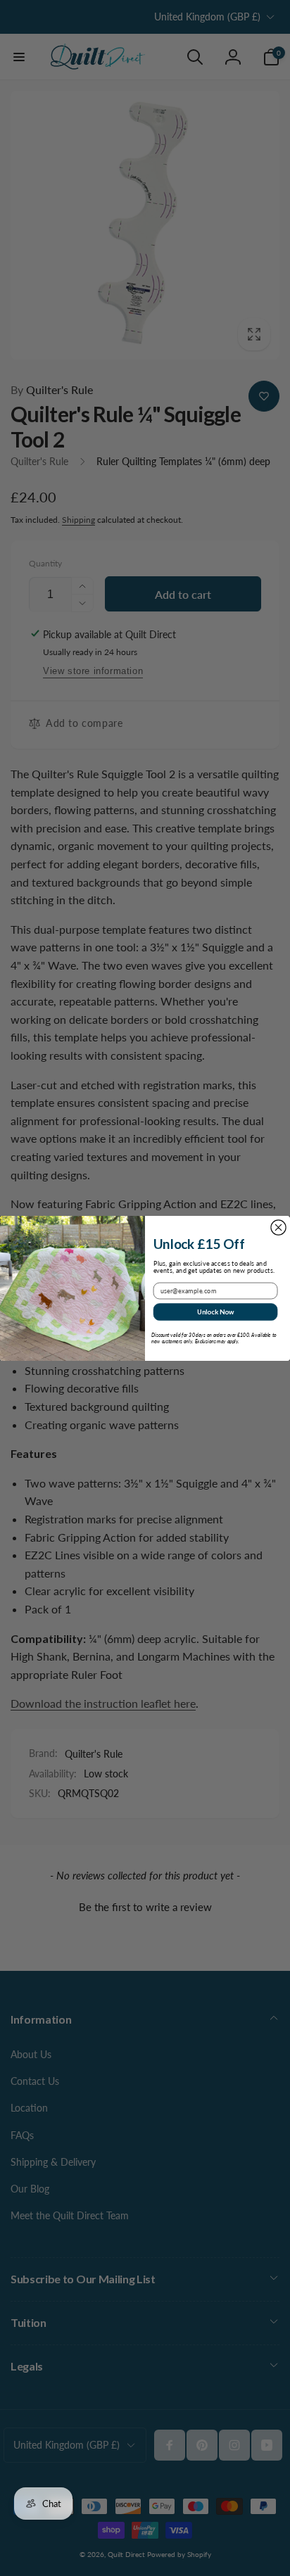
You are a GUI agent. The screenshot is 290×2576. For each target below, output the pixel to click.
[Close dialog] (278, 1227)
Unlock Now (216, 1311)
